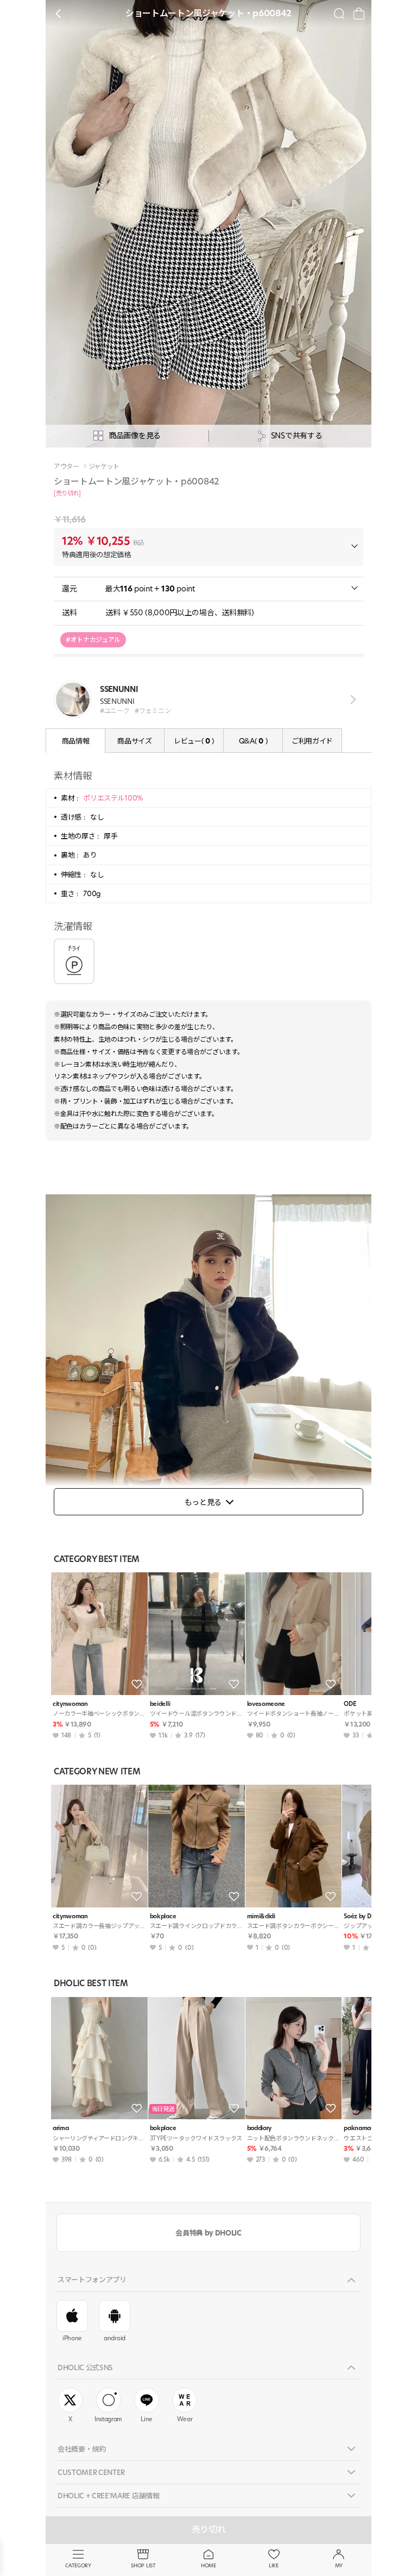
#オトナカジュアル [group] (93, 640)
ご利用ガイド (312, 741)
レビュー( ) (194, 741)
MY (339, 2565)
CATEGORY (78, 2565)
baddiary (259, 2128)
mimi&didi (261, 1916)
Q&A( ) (253, 741)
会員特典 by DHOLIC (208, 2233)
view (351, 699)
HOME (208, 2565)
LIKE (274, 2565)
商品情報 (76, 741)
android (115, 2338)
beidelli (160, 1704)
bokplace (163, 1916)
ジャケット (104, 467)
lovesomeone (266, 1704)
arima (61, 2128)
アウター (67, 467)
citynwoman (70, 1704)
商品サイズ (134, 741)
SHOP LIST (143, 2565)
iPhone (72, 2338)
